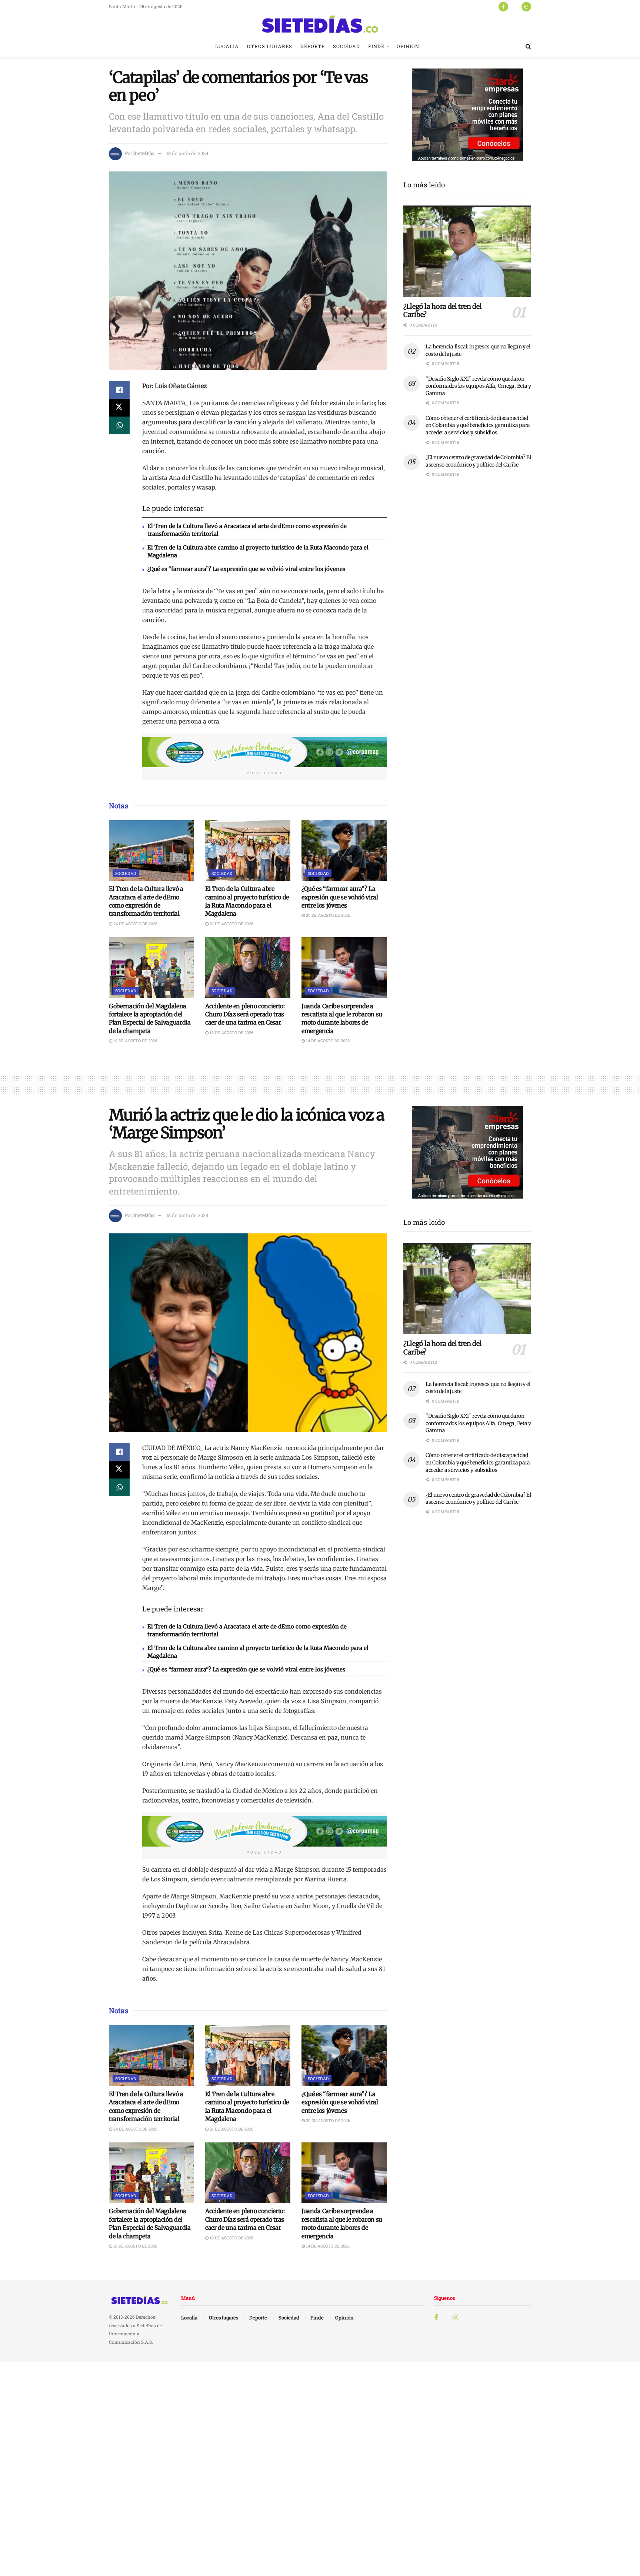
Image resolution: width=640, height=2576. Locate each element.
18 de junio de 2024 (187, 153)
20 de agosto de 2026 (327, 915)
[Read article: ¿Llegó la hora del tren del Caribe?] (467, 251)
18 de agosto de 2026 (231, 1033)
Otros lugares (270, 46)
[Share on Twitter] (119, 408)
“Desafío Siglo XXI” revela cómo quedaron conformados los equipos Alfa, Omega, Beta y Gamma (478, 386)
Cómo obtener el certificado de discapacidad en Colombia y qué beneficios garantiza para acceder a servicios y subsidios (478, 425)
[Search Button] (528, 46)
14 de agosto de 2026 (327, 1041)
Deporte (313, 46)
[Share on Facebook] (119, 390)
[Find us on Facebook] (503, 6)
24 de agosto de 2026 (135, 924)
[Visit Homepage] (320, 24)
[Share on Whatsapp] (119, 425)
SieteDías (144, 153)
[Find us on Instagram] (526, 6)
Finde (376, 46)
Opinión (408, 46)
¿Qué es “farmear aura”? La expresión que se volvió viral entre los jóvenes (246, 569)
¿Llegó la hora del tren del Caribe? (442, 311)
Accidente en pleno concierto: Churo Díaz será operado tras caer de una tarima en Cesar (245, 1014)
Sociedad (346, 46)
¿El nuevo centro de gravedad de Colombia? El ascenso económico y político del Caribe (478, 461)
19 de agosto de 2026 (135, 1041)
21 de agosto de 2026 (231, 924)
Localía (227, 46)
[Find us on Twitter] (515, 6)
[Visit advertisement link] (264, 752)
